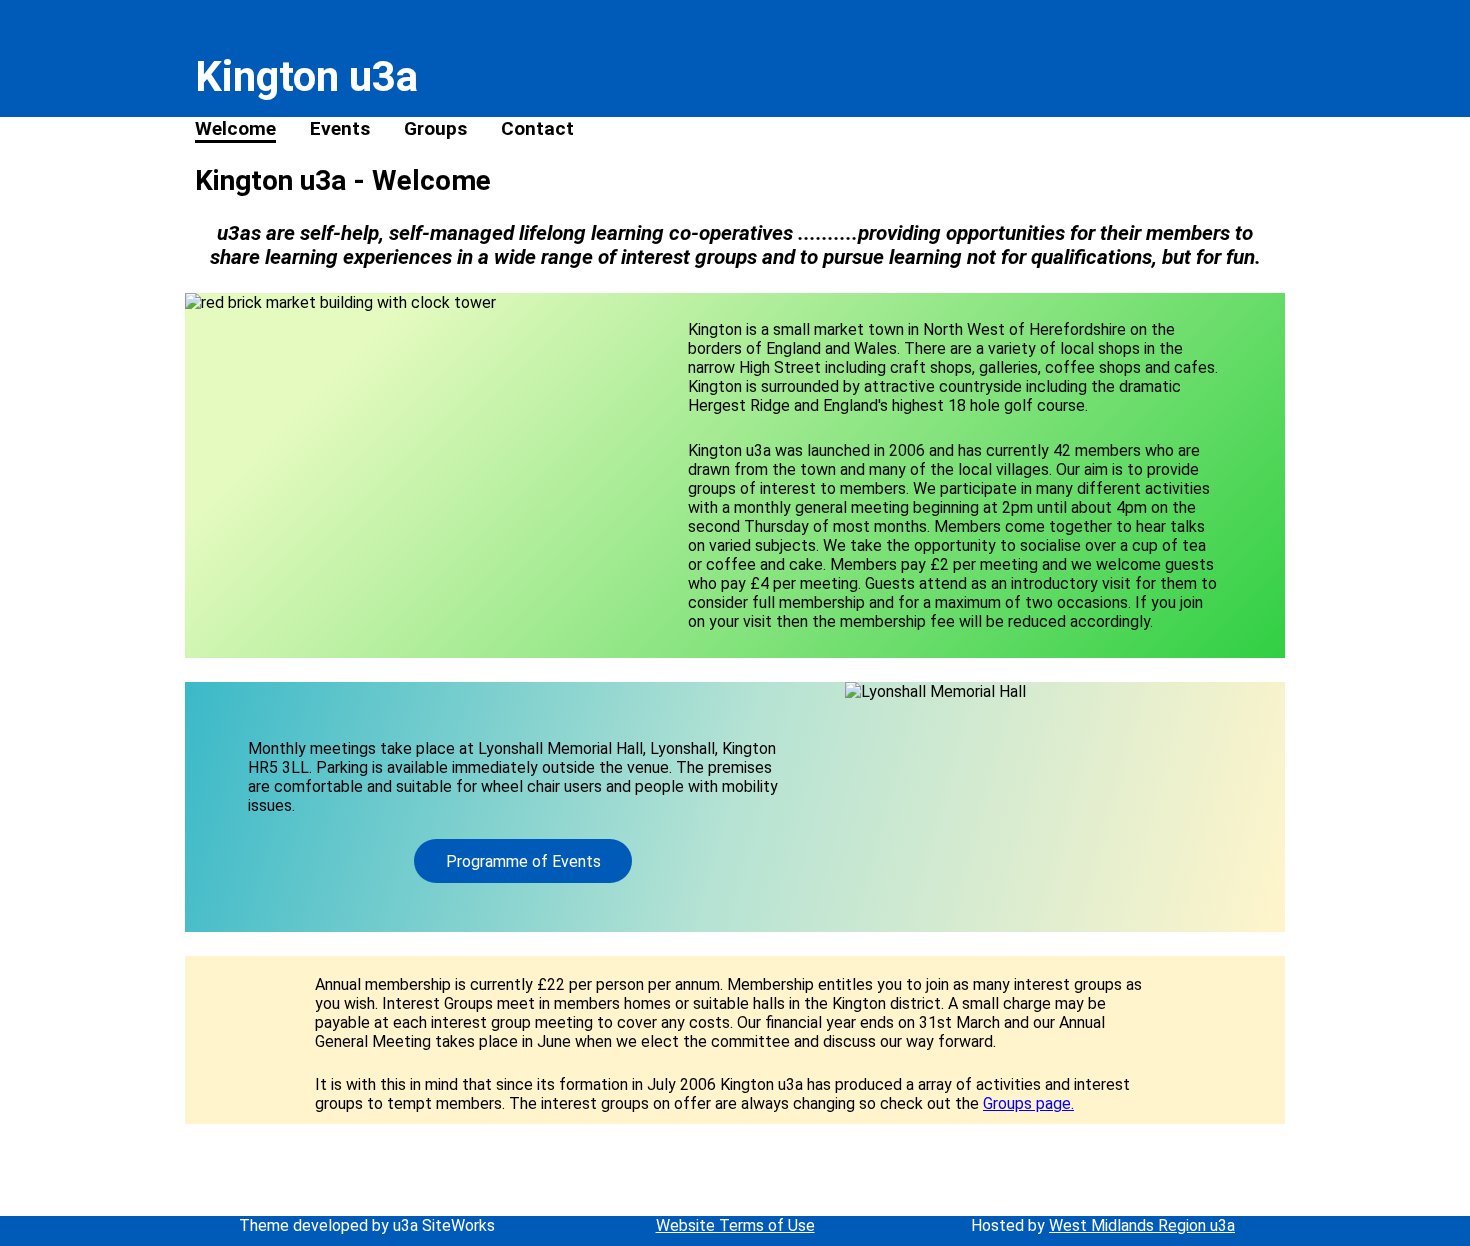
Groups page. (1028, 1103)
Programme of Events (523, 861)
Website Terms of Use (735, 1225)
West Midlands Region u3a (1142, 1225)
